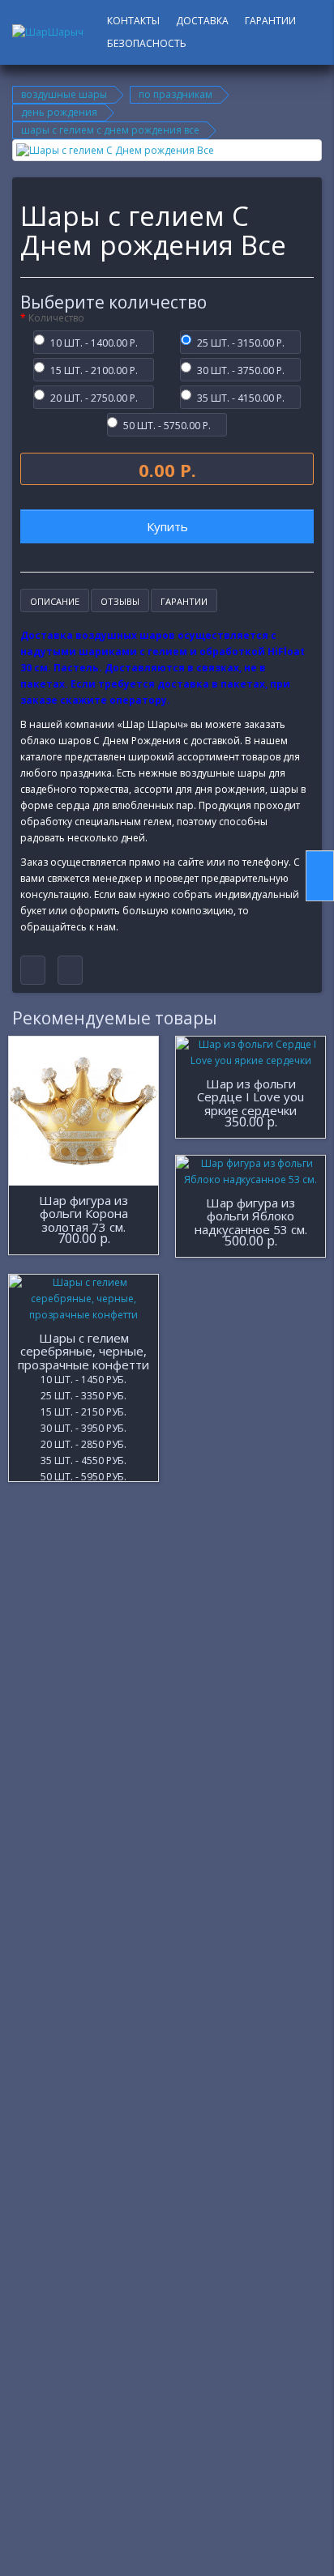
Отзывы (120, 601)
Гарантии (270, 21)
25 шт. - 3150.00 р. (241, 342)
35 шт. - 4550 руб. (83, 1459)
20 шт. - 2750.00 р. (94, 397)
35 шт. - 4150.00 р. (241, 397)
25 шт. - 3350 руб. (83, 1394)
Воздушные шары (64, 94)
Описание (55, 601)
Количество (56, 318)
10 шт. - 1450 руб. (83, 1378)
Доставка (202, 21)
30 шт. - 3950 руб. (83, 1427)
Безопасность (147, 43)
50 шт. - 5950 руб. (83, 1475)
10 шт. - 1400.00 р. (94, 342)
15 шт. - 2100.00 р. (94, 369)
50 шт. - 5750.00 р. (167, 424)
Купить (167, 526)
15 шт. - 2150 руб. (83, 1411)
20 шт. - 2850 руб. (83, 1443)
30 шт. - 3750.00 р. (241, 369)
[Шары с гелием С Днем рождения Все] (167, 150)
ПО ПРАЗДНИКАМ (176, 94)
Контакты (133, 21)
